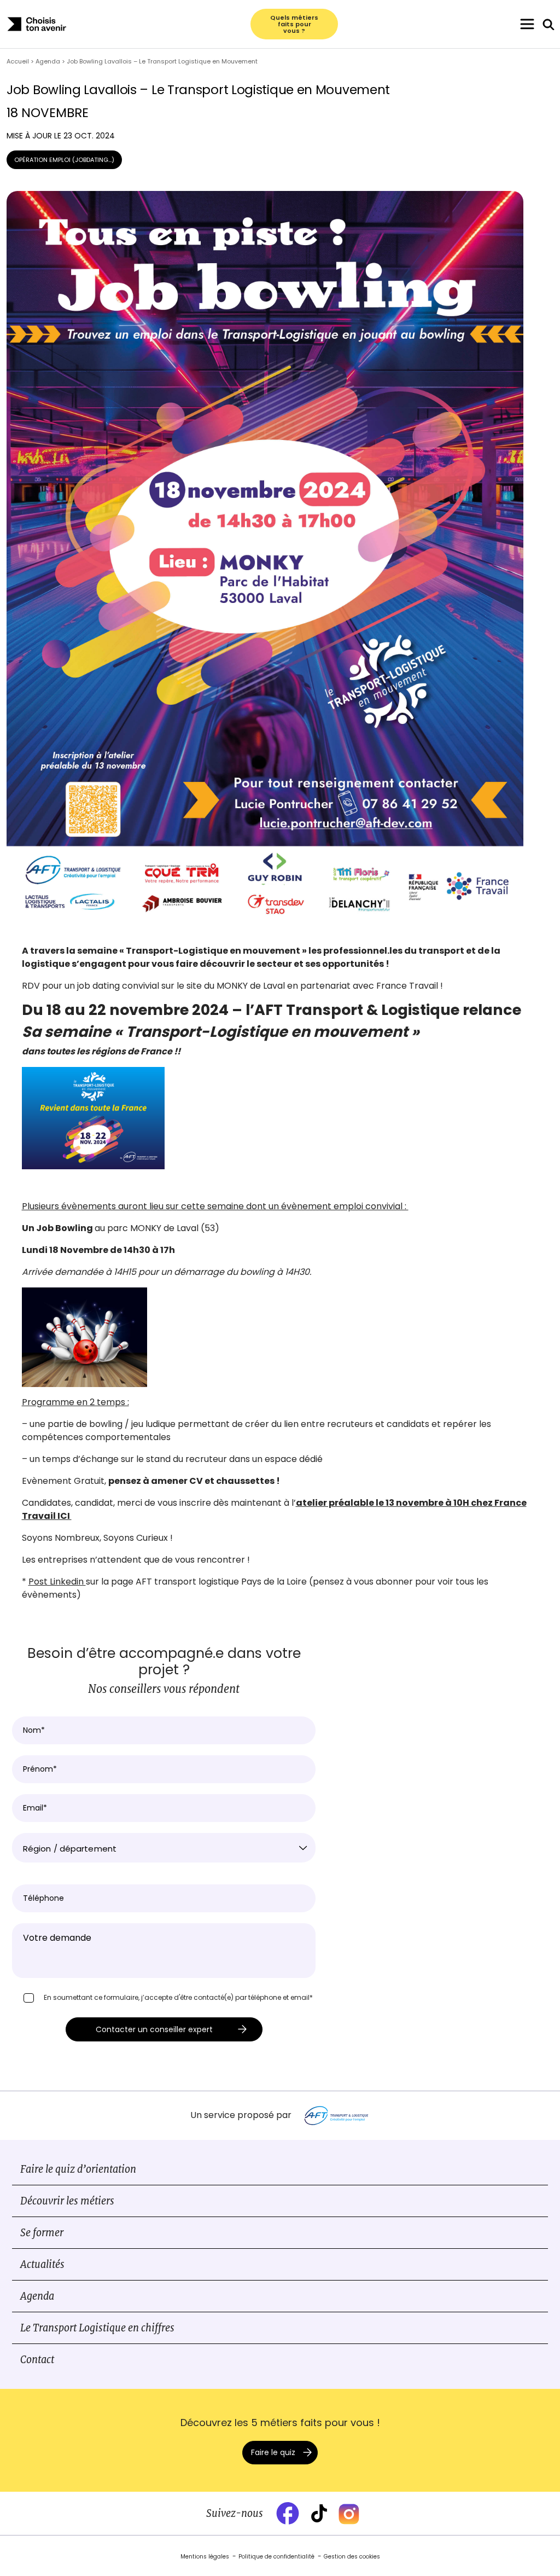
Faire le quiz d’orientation (78, 2169)
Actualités (42, 2264)
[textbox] (164, 1849)
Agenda (37, 2296)
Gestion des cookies (352, 2557)
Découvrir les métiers (67, 2201)
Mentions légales (205, 2557)
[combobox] (164, 1848)
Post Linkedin (57, 1582)
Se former (42, 2233)
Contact (37, 2360)
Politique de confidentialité (276, 2557)
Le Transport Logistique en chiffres (97, 2328)
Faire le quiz (273, 2452)
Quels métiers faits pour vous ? (294, 24)
